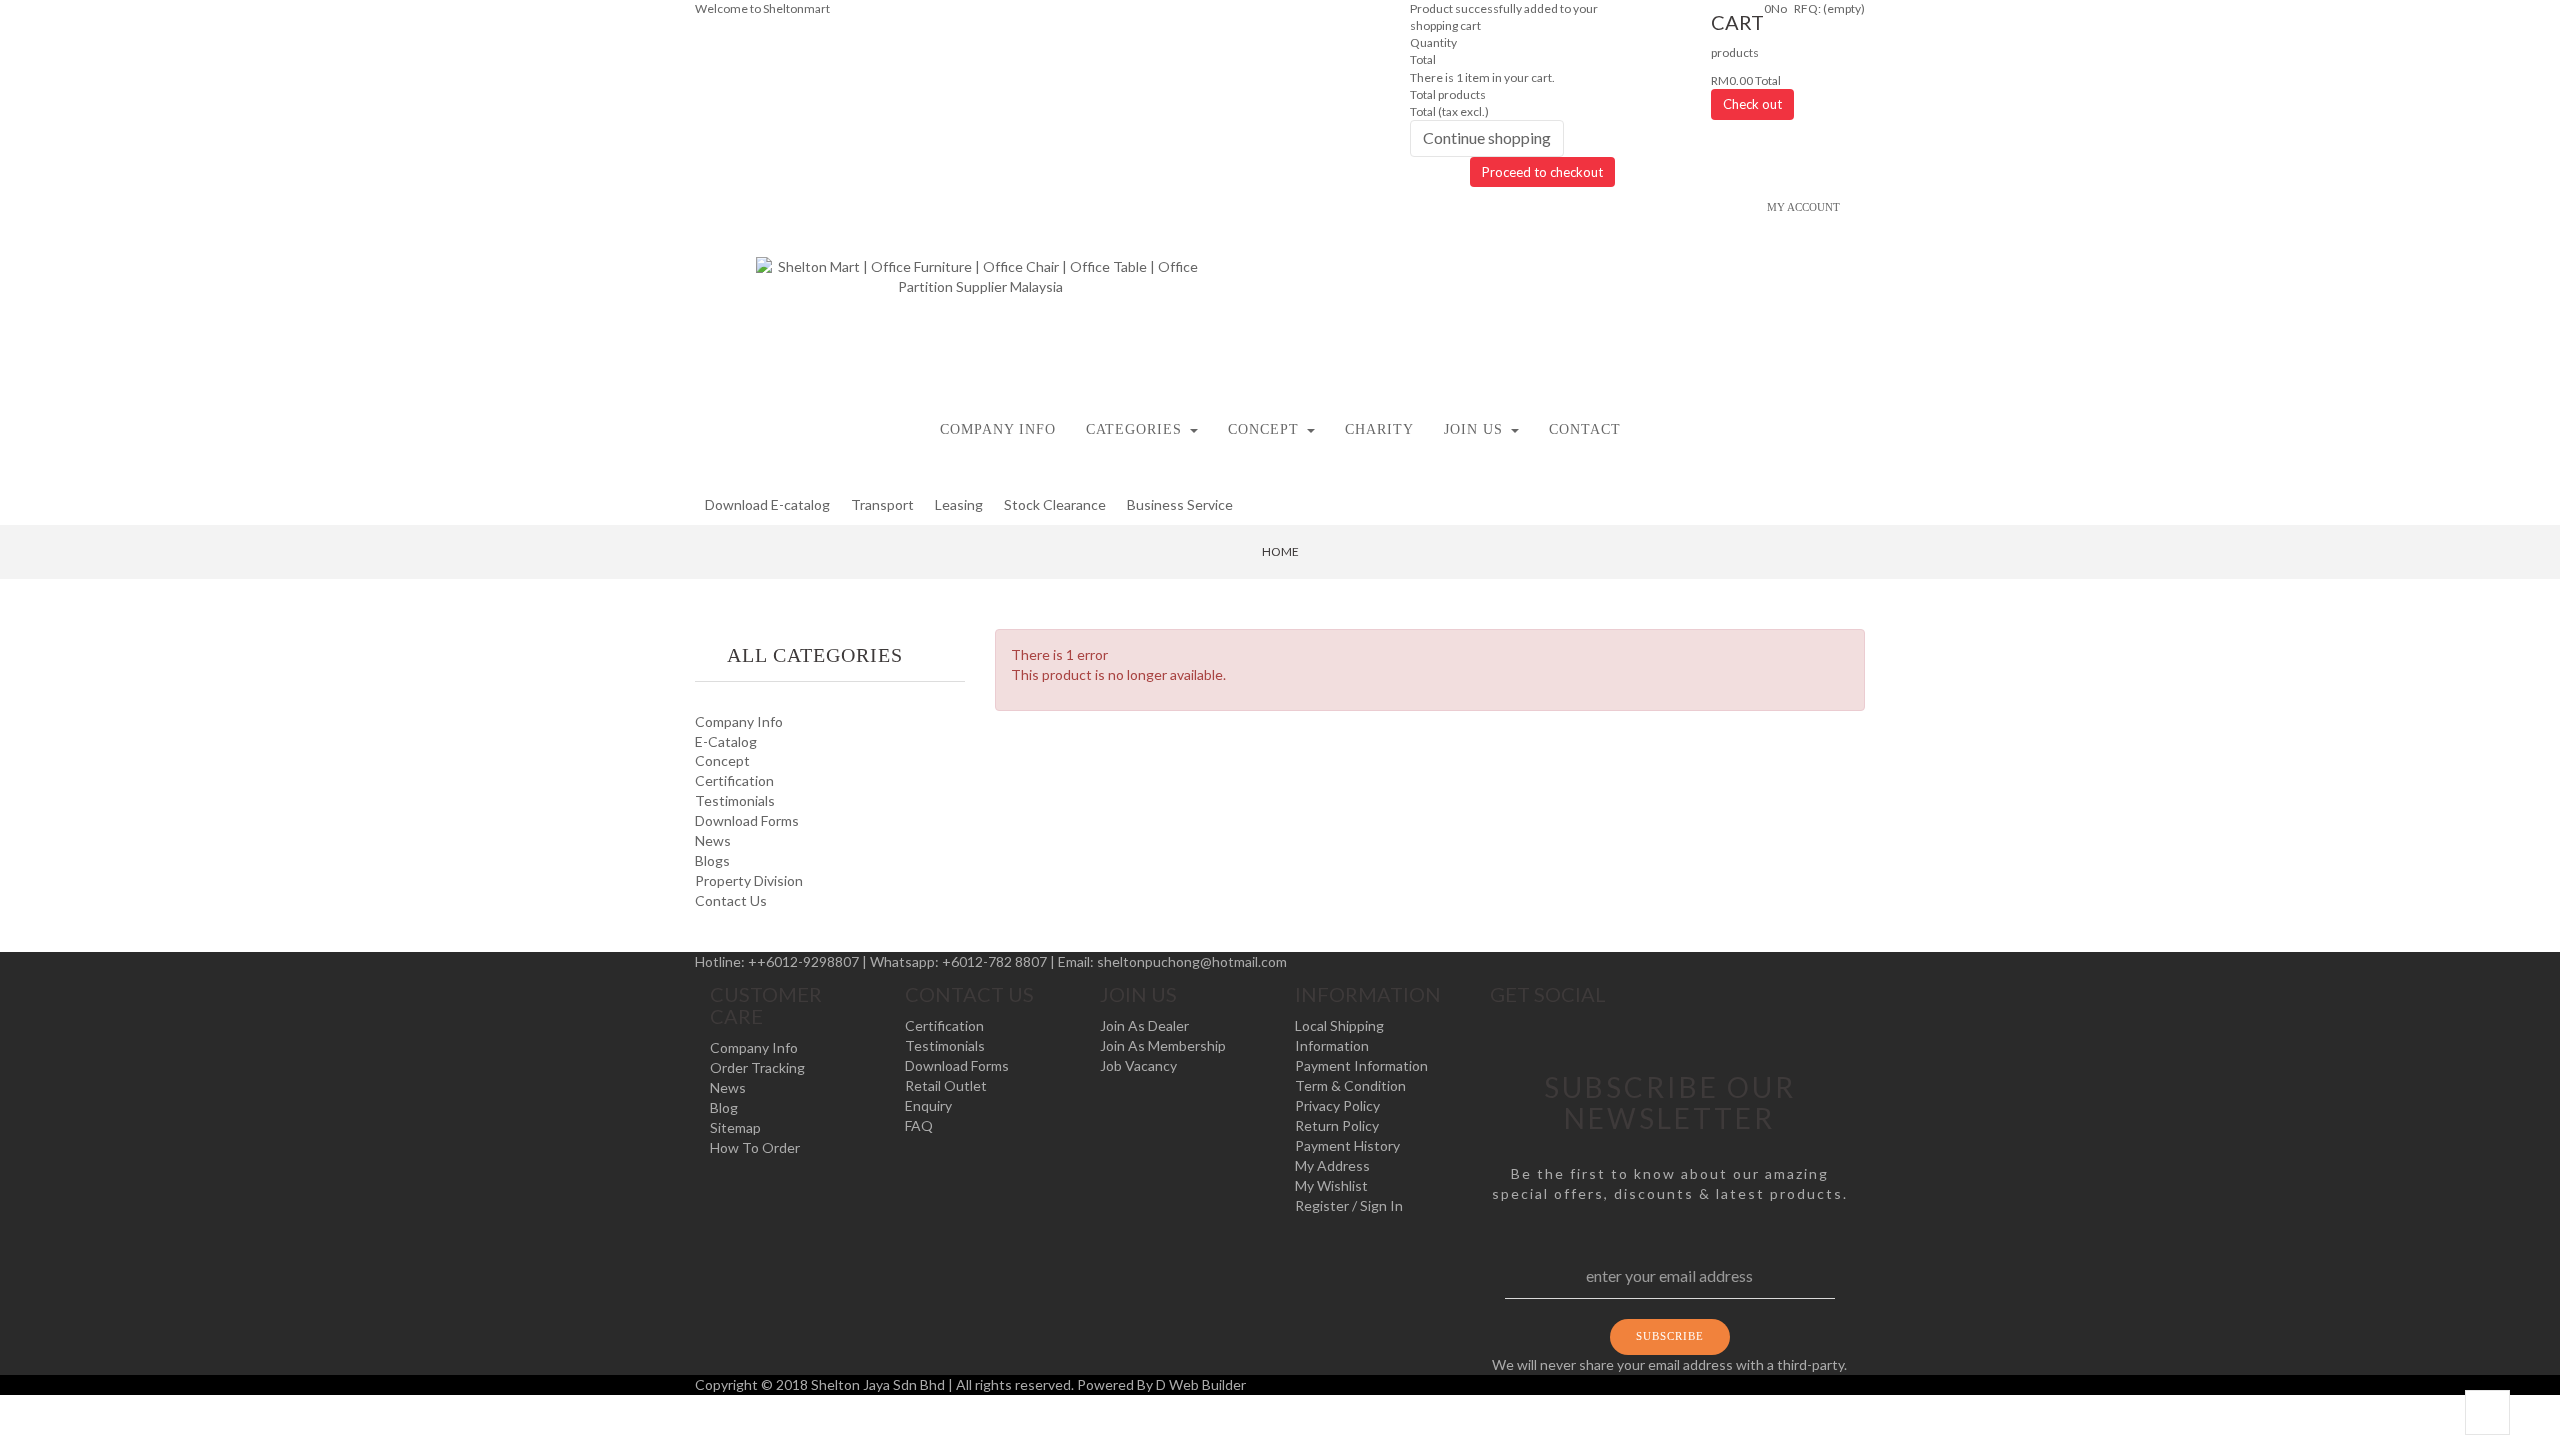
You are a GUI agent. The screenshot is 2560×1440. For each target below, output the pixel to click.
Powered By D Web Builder (1161, 1384)
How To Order (755, 1147)
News (713, 840)
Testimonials (735, 800)
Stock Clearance (1055, 504)
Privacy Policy (1337, 1105)
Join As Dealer (1144, 1025)
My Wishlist (1331, 1185)
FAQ (919, 1125)
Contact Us (731, 900)
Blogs (712, 860)
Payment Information (1361, 1065)
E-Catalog (726, 741)
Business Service (1180, 504)
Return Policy (1337, 1125)
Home (1280, 551)
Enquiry (928, 1105)
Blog (724, 1107)
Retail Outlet (946, 1085)
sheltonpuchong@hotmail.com (1192, 961)
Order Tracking (757, 1067)
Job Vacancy (1138, 1065)
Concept (722, 760)
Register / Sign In (1349, 1205)
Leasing (959, 504)
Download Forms (747, 820)
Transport (882, 504)
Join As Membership (1163, 1045)
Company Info (739, 721)
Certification (734, 780)
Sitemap (735, 1127)
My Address (1332, 1165)
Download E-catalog (767, 504)
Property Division (749, 880)
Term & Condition (1350, 1085)
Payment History (1347, 1145)
